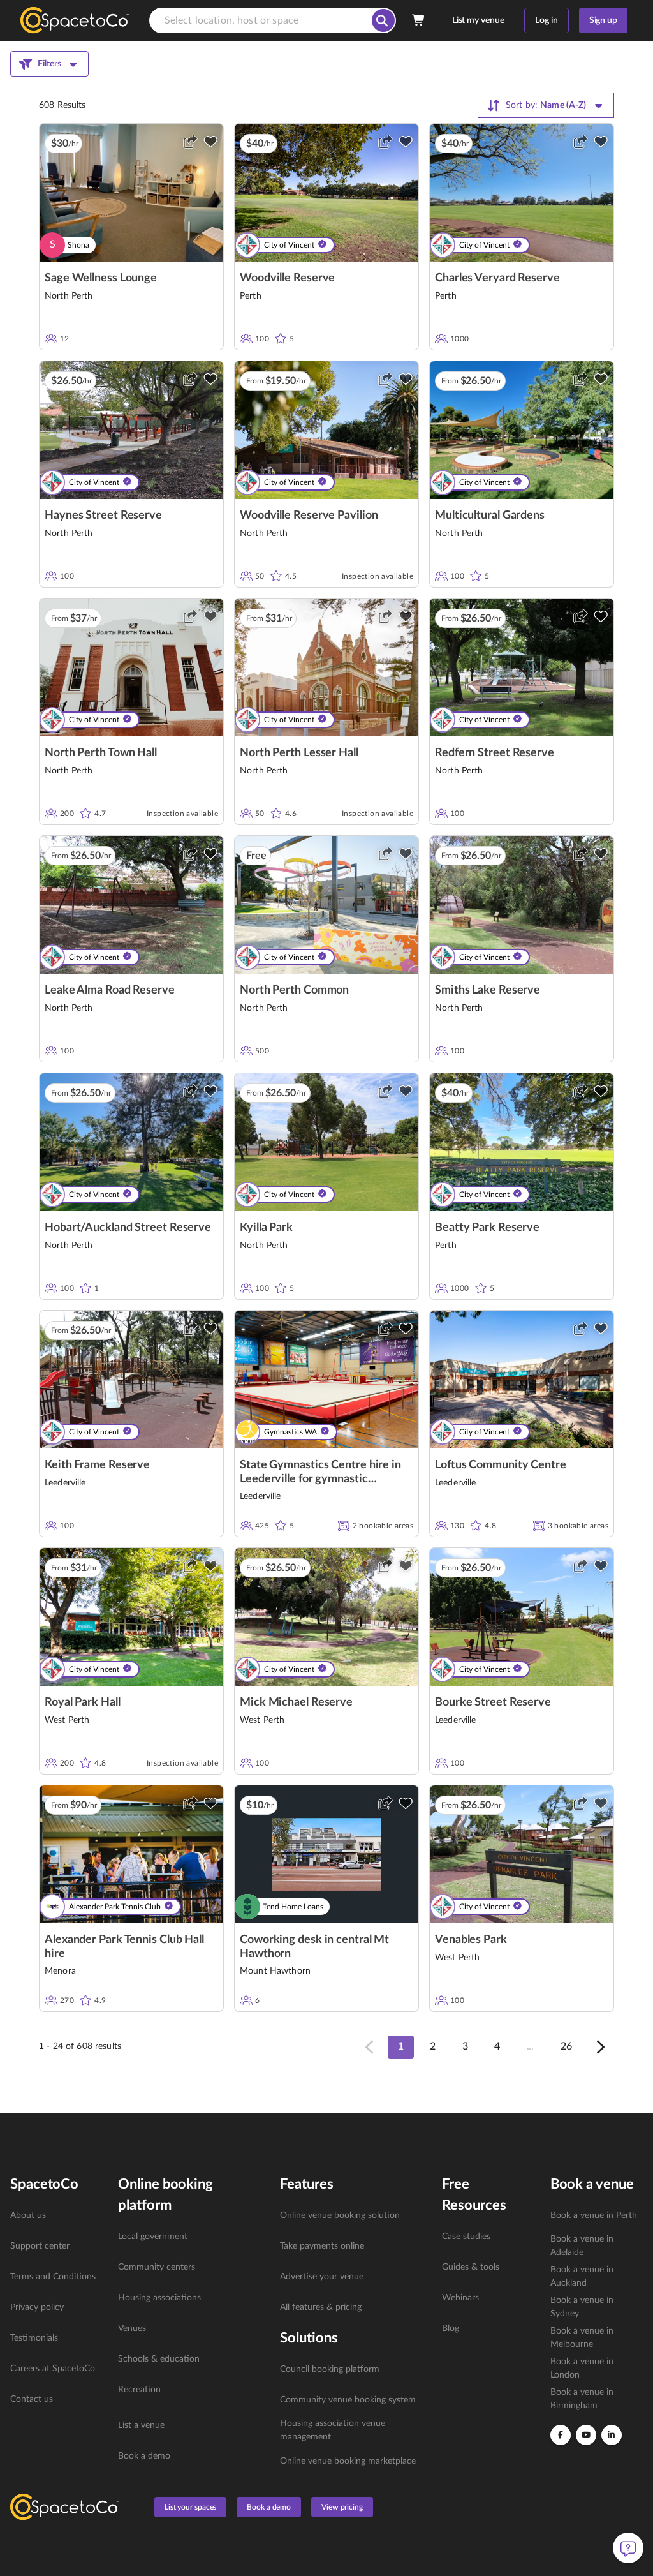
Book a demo (144, 2456)
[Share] (190, 142)
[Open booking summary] (419, 20)
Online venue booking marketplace (348, 2461)
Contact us (32, 2399)
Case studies (466, 2237)
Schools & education (159, 2359)
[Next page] (599, 2047)
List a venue (141, 2425)
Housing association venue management (333, 2430)
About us (28, 2215)
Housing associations (159, 2298)
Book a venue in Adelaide (582, 2246)
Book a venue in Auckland (582, 2276)
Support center (40, 2246)
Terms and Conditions (53, 2277)
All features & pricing (321, 2307)
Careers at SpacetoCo (53, 2369)
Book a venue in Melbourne (582, 2338)
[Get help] (628, 2548)
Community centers (157, 2267)
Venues (132, 2328)
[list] (56, 2307)
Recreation (139, 2390)
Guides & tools (471, 2267)
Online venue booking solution (340, 2215)
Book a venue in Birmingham (582, 2399)
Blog (451, 2328)
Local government (153, 2237)
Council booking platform (330, 2369)
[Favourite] (210, 142)
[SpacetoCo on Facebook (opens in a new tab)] (561, 2435)
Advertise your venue (322, 2277)
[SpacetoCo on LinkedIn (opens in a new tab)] (612, 2435)
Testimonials (34, 2338)
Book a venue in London (582, 2368)
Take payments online (322, 2246)
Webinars (460, 2298)
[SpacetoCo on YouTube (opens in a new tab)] (586, 2435)
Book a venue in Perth (594, 2215)
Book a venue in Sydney (582, 2307)
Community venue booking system (348, 2400)
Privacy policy (37, 2307)
